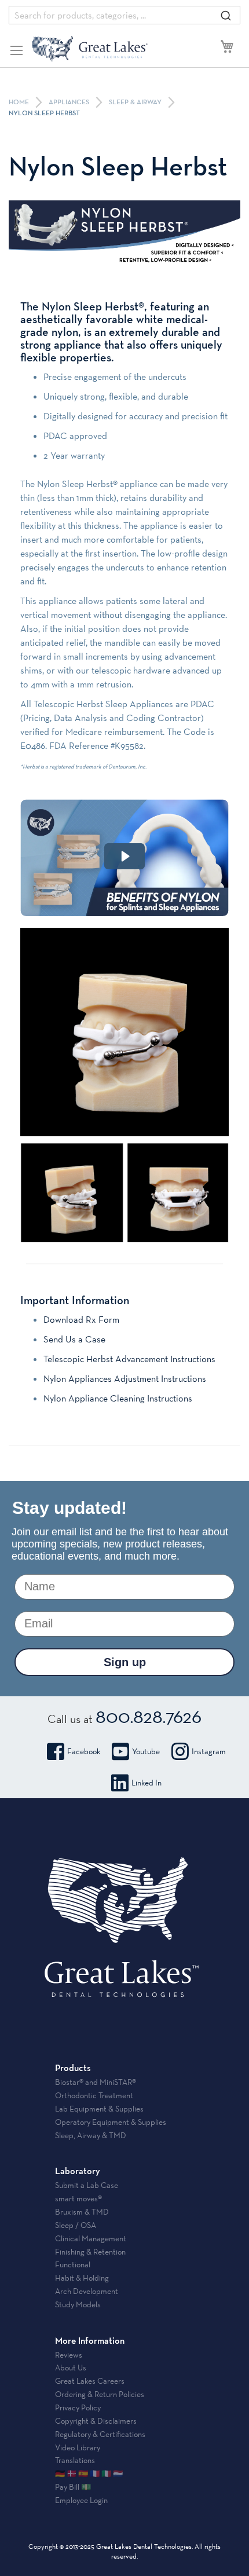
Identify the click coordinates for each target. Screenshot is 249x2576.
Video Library (78, 2447)
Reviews (69, 2355)
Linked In (147, 1783)
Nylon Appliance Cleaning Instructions (118, 1398)
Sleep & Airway (136, 103)
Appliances (70, 103)
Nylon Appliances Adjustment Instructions (125, 1379)
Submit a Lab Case (87, 2185)
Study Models (78, 2304)
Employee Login (81, 2500)
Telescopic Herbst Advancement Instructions (129, 1359)
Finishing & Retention (90, 2252)
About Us (71, 2368)
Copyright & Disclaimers (96, 2421)
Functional (73, 2264)
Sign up (125, 1662)
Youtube (146, 1751)
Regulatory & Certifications (100, 2434)
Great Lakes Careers (90, 2381)
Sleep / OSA (76, 2225)
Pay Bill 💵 (73, 2487)
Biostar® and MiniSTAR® (96, 2082)
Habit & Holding (82, 2278)
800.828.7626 (149, 1716)
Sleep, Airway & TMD (91, 2135)
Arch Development (87, 2291)
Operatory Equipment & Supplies (111, 2122)
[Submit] (226, 15)
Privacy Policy (78, 2407)
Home (20, 103)
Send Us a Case (74, 1339)
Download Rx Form (81, 1320)
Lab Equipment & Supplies (99, 2109)
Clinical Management (91, 2238)
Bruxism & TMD (82, 2212)
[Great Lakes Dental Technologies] (90, 49)
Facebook (84, 1751)
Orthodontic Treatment (94, 2095)
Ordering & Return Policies (100, 2394)
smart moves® (78, 2198)
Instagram (209, 1751)
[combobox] (124, 15)
